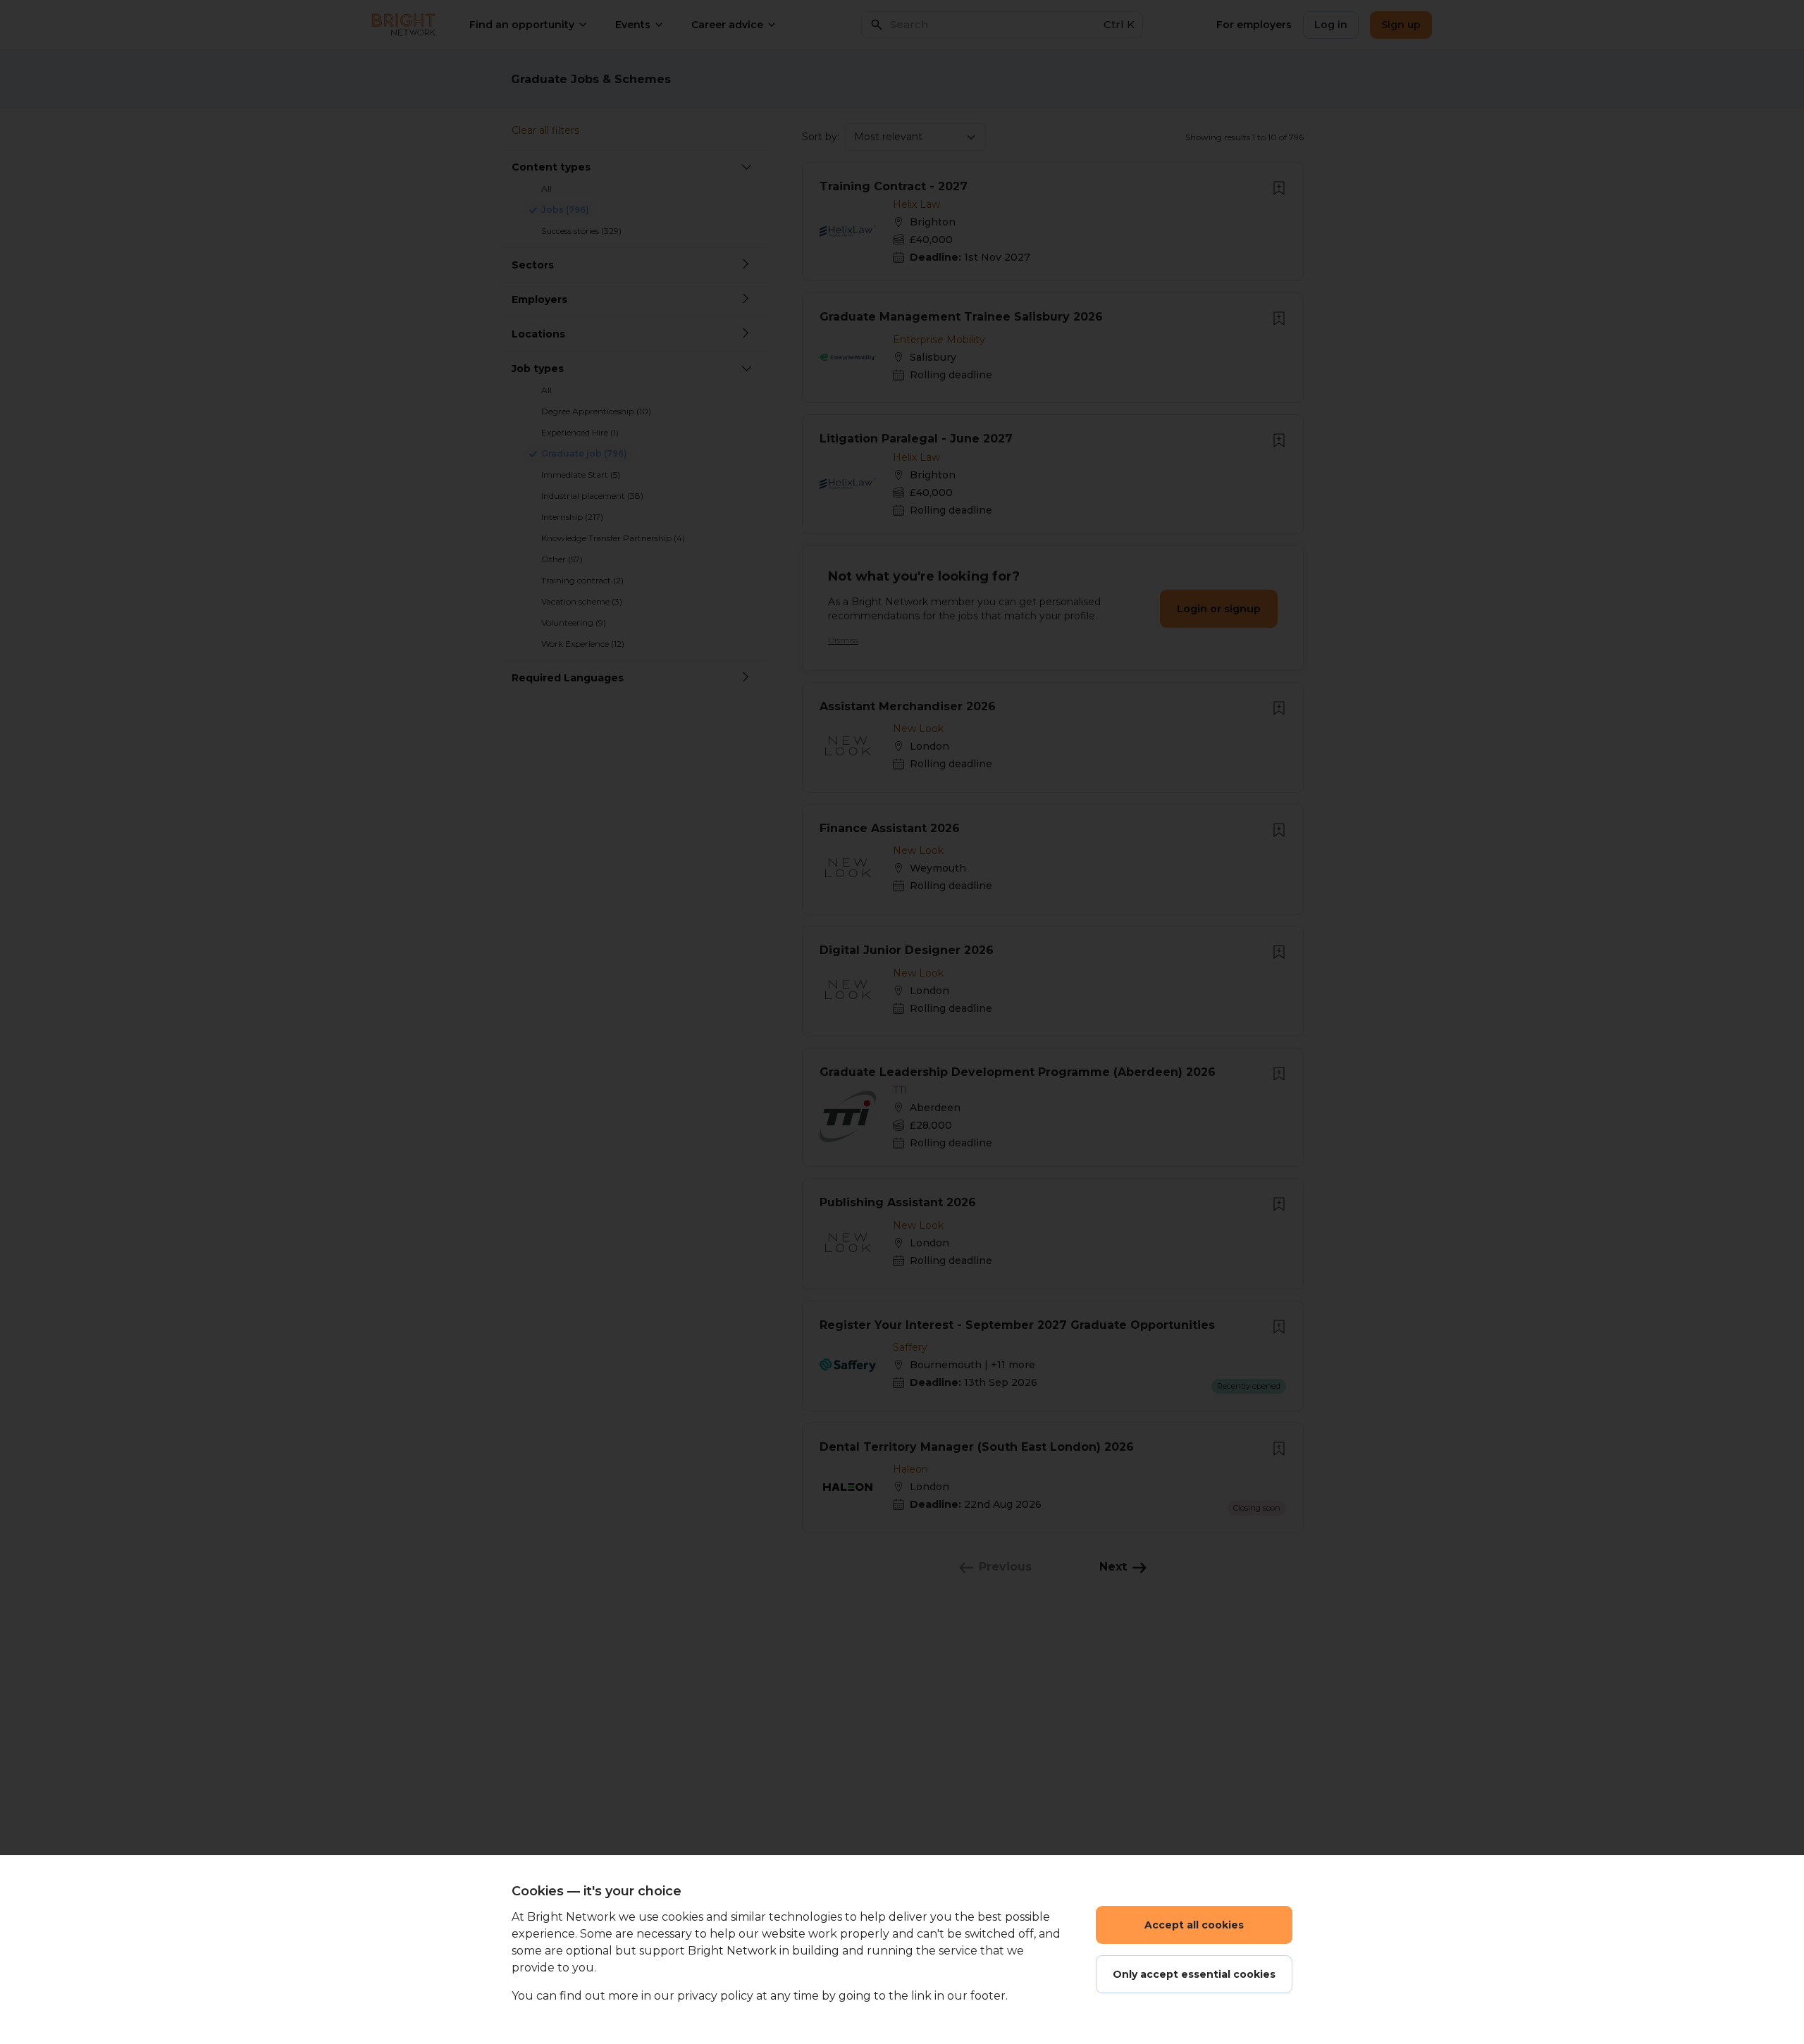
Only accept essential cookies (1194, 1974)
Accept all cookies (1194, 1925)
